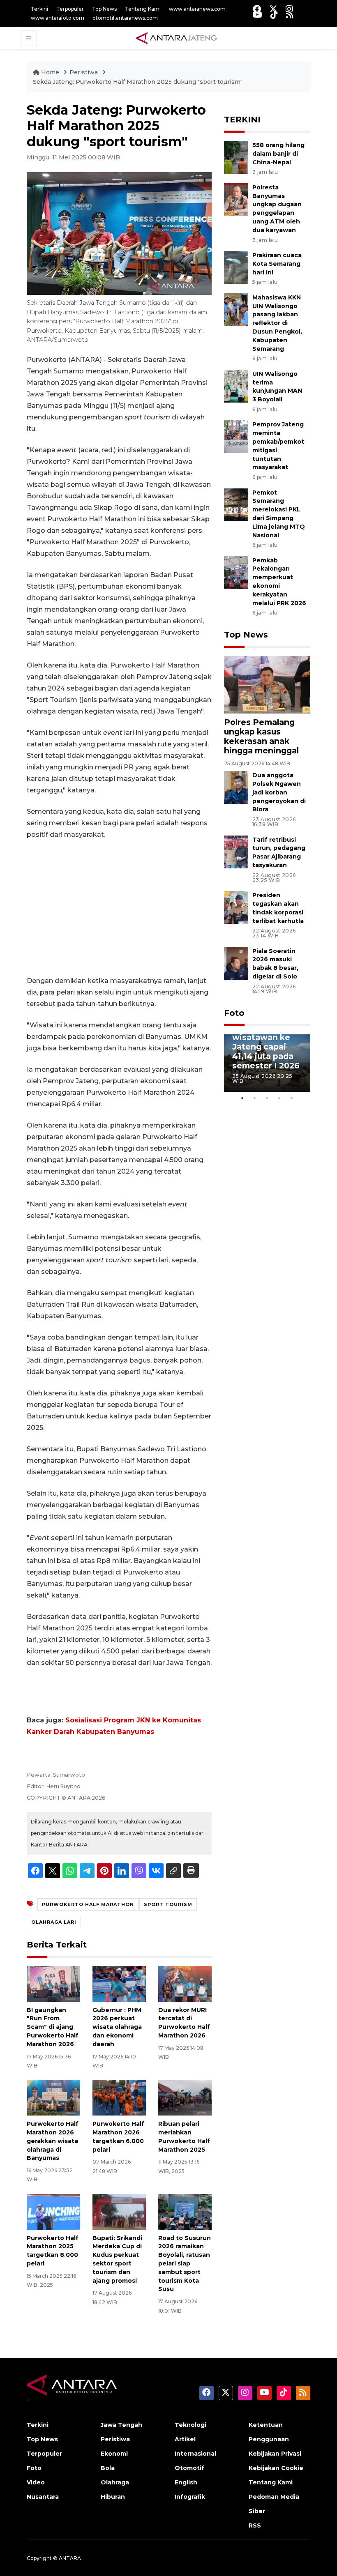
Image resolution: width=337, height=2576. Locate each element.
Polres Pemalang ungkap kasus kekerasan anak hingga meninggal (261, 736)
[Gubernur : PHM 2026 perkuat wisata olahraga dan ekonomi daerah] (119, 1983)
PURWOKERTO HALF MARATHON (88, 1904)
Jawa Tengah (121, 2425)
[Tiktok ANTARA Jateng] (274, 15)
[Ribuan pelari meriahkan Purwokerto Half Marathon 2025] (185, 2097)
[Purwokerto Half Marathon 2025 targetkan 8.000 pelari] (53, 2211)
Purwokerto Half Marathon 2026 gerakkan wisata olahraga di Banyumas (53, 2141)
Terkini (39, 9)
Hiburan (113, 2497)
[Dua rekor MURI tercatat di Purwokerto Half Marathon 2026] (185, 1983)
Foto (234, 1013)
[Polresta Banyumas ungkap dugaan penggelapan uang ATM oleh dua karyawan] (236, 199)
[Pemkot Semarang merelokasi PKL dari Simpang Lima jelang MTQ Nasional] (236, 504)
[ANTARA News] (176, 38)
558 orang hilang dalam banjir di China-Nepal (278, 154)
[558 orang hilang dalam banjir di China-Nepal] (236, 157)
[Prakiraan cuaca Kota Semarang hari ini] (236, 267)
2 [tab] (255, 1098)
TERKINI (242, 120)
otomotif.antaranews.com (125, 18)
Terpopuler (70, 9)
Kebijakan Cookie (276, 2468)
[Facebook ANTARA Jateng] (257, 9)
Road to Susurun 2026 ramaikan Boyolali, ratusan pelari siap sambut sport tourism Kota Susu (185, 2264)
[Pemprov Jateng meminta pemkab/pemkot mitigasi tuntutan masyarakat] (236, 436)
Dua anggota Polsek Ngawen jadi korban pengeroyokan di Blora (279, 792)
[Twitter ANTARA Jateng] (273, 9)
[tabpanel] (267, 1063)
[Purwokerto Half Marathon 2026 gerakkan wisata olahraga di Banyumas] (53, 2097)
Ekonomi (114, 2454)
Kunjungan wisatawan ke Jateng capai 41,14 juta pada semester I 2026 (266, 1047)
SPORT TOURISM (168, 1904)
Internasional (195, 2454)
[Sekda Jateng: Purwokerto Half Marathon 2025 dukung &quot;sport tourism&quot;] (267, 684)
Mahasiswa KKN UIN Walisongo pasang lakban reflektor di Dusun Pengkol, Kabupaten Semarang (277, 323)
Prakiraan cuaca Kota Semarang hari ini (277, 264)
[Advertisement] (119, 908)
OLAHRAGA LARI (54, 1922)
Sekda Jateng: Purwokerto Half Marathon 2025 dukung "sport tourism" (138, 82)
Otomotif (189, 2468)
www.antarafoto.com (58, 18)
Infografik (190, 2497)
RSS (255, 2525)
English (186, 2482)
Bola (108, 2468)
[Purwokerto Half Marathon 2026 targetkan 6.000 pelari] (119, 2097)
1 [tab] (242, 1098)
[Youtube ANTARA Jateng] (257, 15)
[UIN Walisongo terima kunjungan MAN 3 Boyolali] (236, 386)
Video (36, 2482)
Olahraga (115, 2482)
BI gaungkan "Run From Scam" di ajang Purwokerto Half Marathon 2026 (53, 2027)
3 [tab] (267, 1098)
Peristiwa (84, 72)
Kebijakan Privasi (275, 2454)
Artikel (185, 2439)
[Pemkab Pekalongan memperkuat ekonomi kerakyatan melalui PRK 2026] (236, 572)
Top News (104, 9)
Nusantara (43, 2497)
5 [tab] (292, 1098)
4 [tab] (279, 1098)
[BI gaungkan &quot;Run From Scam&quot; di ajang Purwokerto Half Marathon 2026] (53, 1983)
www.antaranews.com (197, 9)
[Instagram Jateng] (289, 9)
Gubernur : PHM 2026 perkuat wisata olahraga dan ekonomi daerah (117, 2027)
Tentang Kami (143, 9)
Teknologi (190, 2425)
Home (50, 72)
